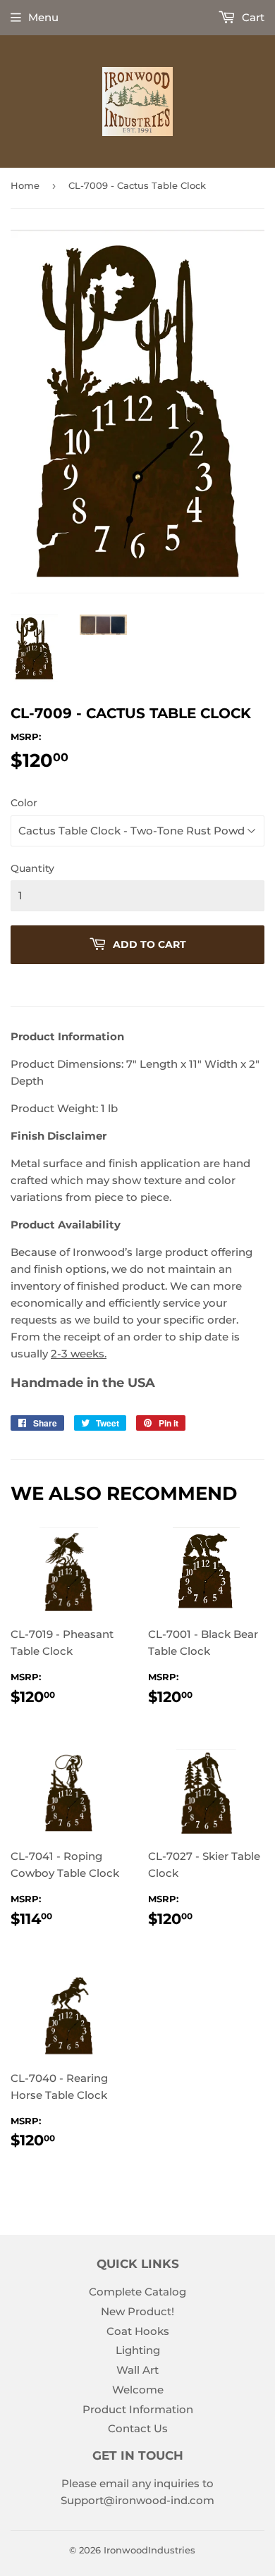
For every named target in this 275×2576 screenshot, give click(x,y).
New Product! (137, 2311)
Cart (252, 17)
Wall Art (137, 2370)
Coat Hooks (138, 2331)
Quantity (32, 868)
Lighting (138, 2350)
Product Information (138, 2409)
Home (25, 185)
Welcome (138, 2390)
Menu (43, 17)
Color (24, 803)
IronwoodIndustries (149, 2550)
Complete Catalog (137, 2292)
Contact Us (138, 2428)
